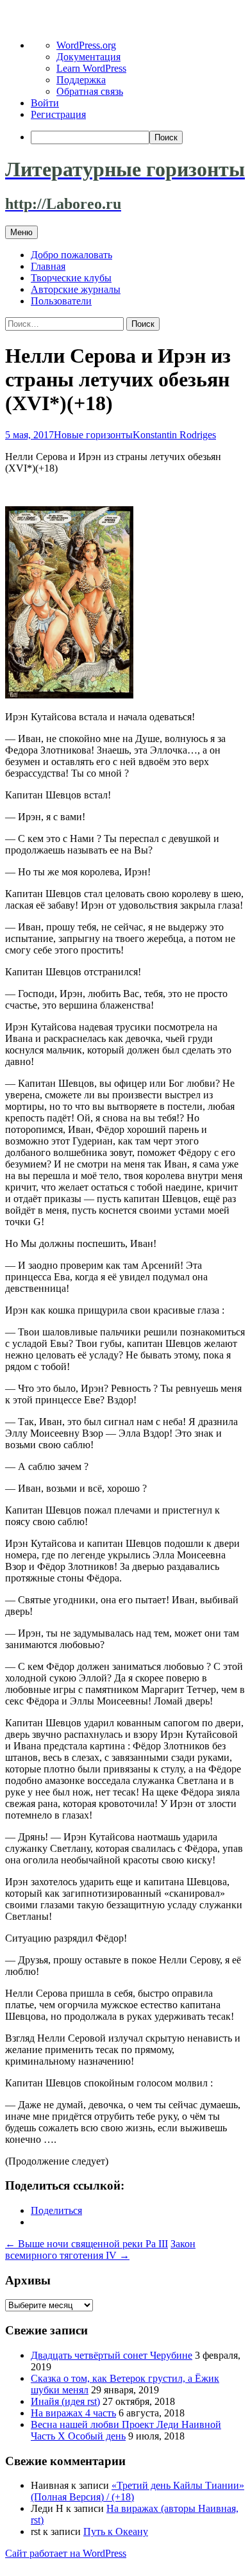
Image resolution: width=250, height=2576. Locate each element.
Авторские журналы (76, 289)
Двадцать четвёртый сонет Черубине (112, 2355)
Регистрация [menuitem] (58, 114)
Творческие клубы (71, 278)
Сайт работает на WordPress (66, 2553)
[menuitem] (138, 137)
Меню (21, 232)
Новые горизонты (93, 435)
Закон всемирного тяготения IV (100, 2250)
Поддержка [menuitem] (81, 80)
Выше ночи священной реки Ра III (87, 2244)
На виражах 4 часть (73, 2413)
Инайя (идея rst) (65, 2401)
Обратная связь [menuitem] (90, 91)
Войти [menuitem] (45, 103)
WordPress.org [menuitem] (86, 45)
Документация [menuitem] (88, 57)
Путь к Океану (116, 2531)
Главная (48, 266)
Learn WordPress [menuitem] (91, 68)
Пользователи (61, 301)
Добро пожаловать (71, 255)
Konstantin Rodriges (174, 435)
